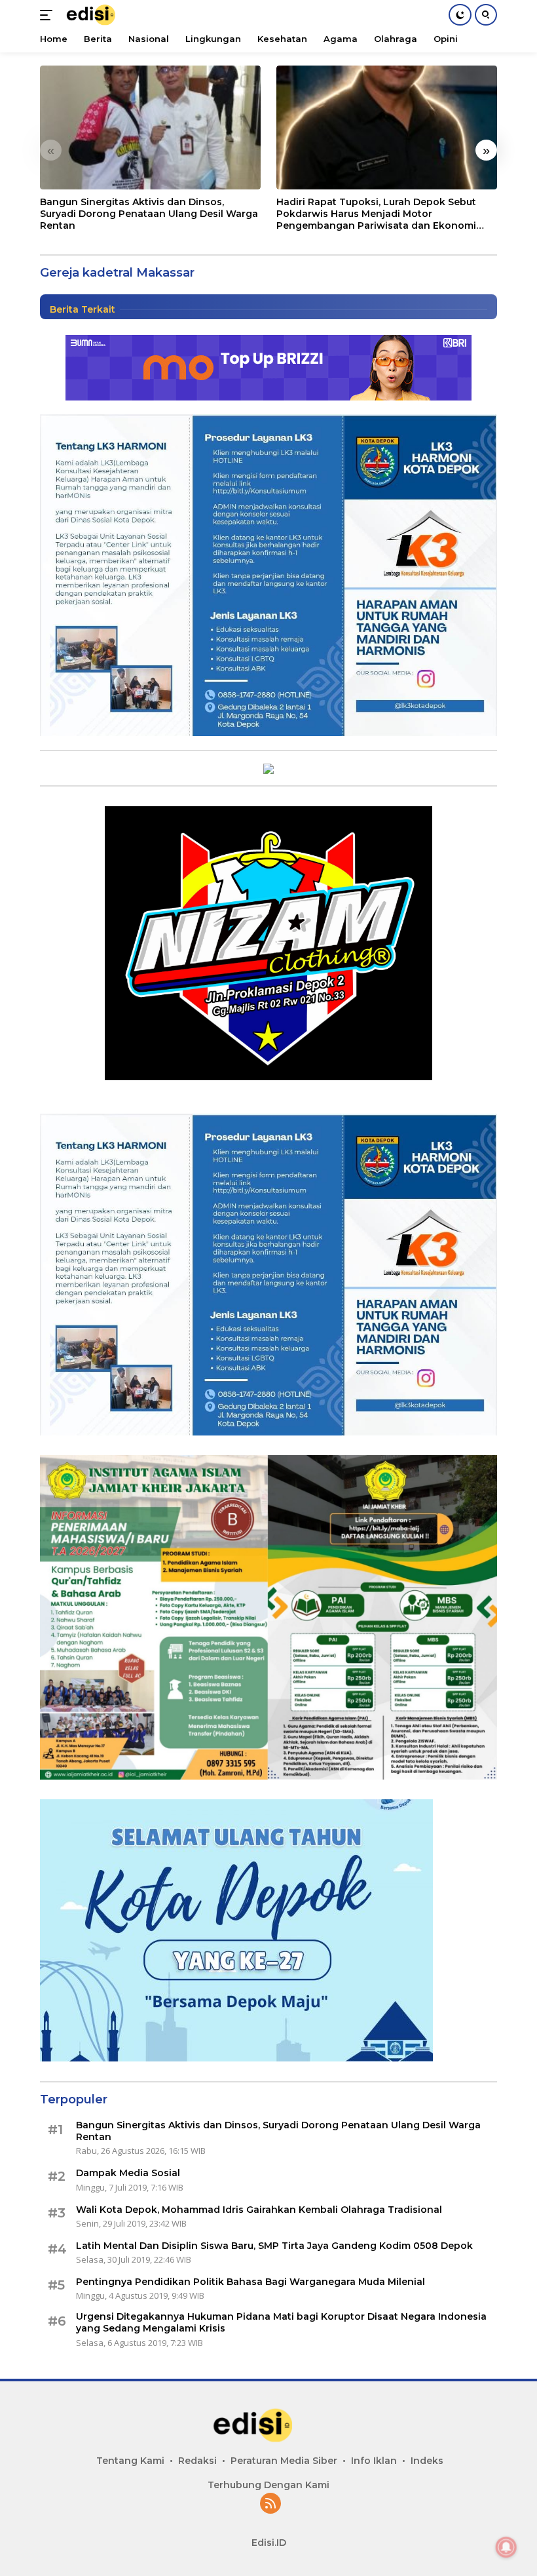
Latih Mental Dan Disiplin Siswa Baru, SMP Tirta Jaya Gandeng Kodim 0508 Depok (274, 2246)
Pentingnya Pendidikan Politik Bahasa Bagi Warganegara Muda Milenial (250, 2282)
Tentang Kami (130, 2461)
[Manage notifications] (506, 2547)
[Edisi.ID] (99, 15)
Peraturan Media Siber (284, 2461)
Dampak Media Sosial (128, 2173)
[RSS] (270, 2504)
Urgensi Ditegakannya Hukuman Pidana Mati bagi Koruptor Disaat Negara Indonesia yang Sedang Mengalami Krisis (283, 2322)
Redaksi (197, 2461)
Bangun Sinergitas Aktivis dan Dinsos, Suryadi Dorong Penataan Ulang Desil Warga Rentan (149, 214)
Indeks (427, 2461)
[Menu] (49, 15)
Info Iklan (374, 2461)
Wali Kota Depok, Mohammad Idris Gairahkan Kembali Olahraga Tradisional (259, 2210)
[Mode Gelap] (460, 15)
